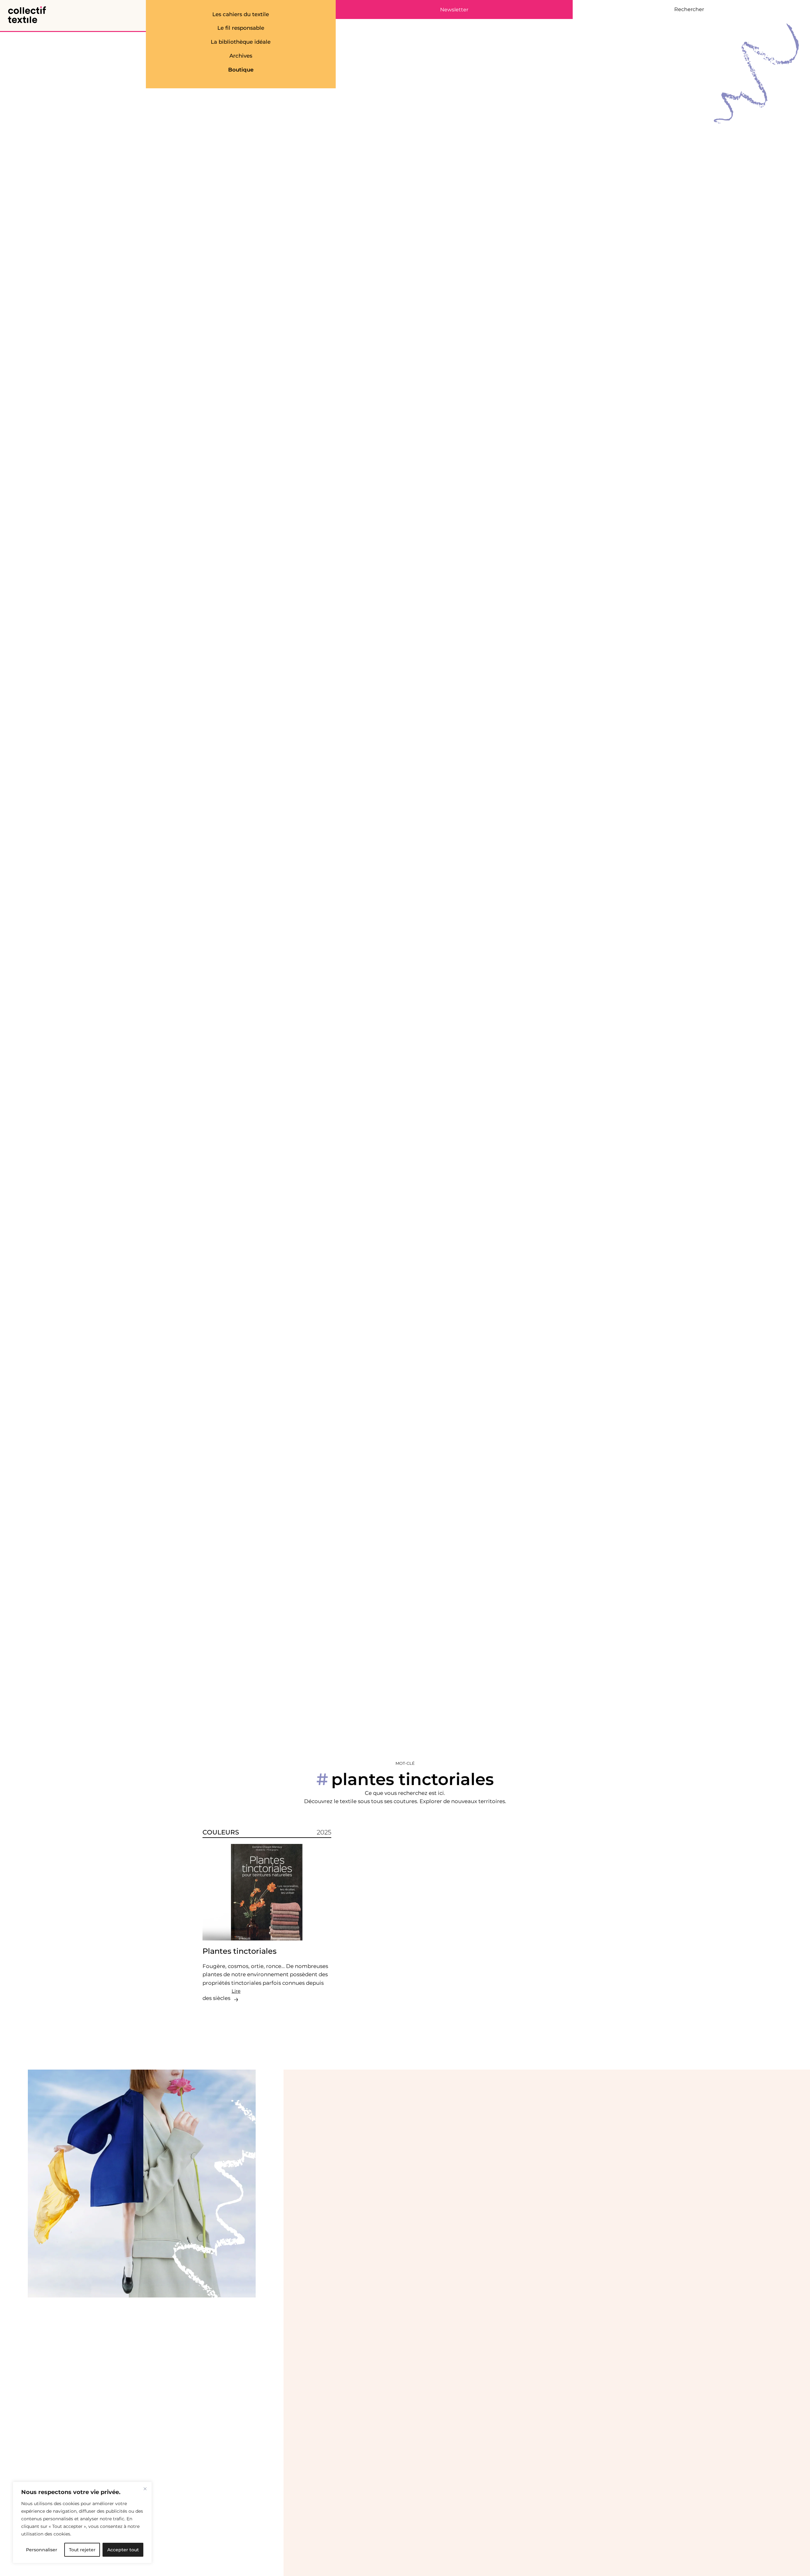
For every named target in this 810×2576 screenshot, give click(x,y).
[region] (82, 2523)
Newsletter (454, 10)
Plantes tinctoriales (240, 1951)
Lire (236, 1991)
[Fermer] (145, 2489)
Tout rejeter (82, 2550)
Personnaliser (42, 2550)
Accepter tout (123, 2550)
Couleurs (221, 1832)
